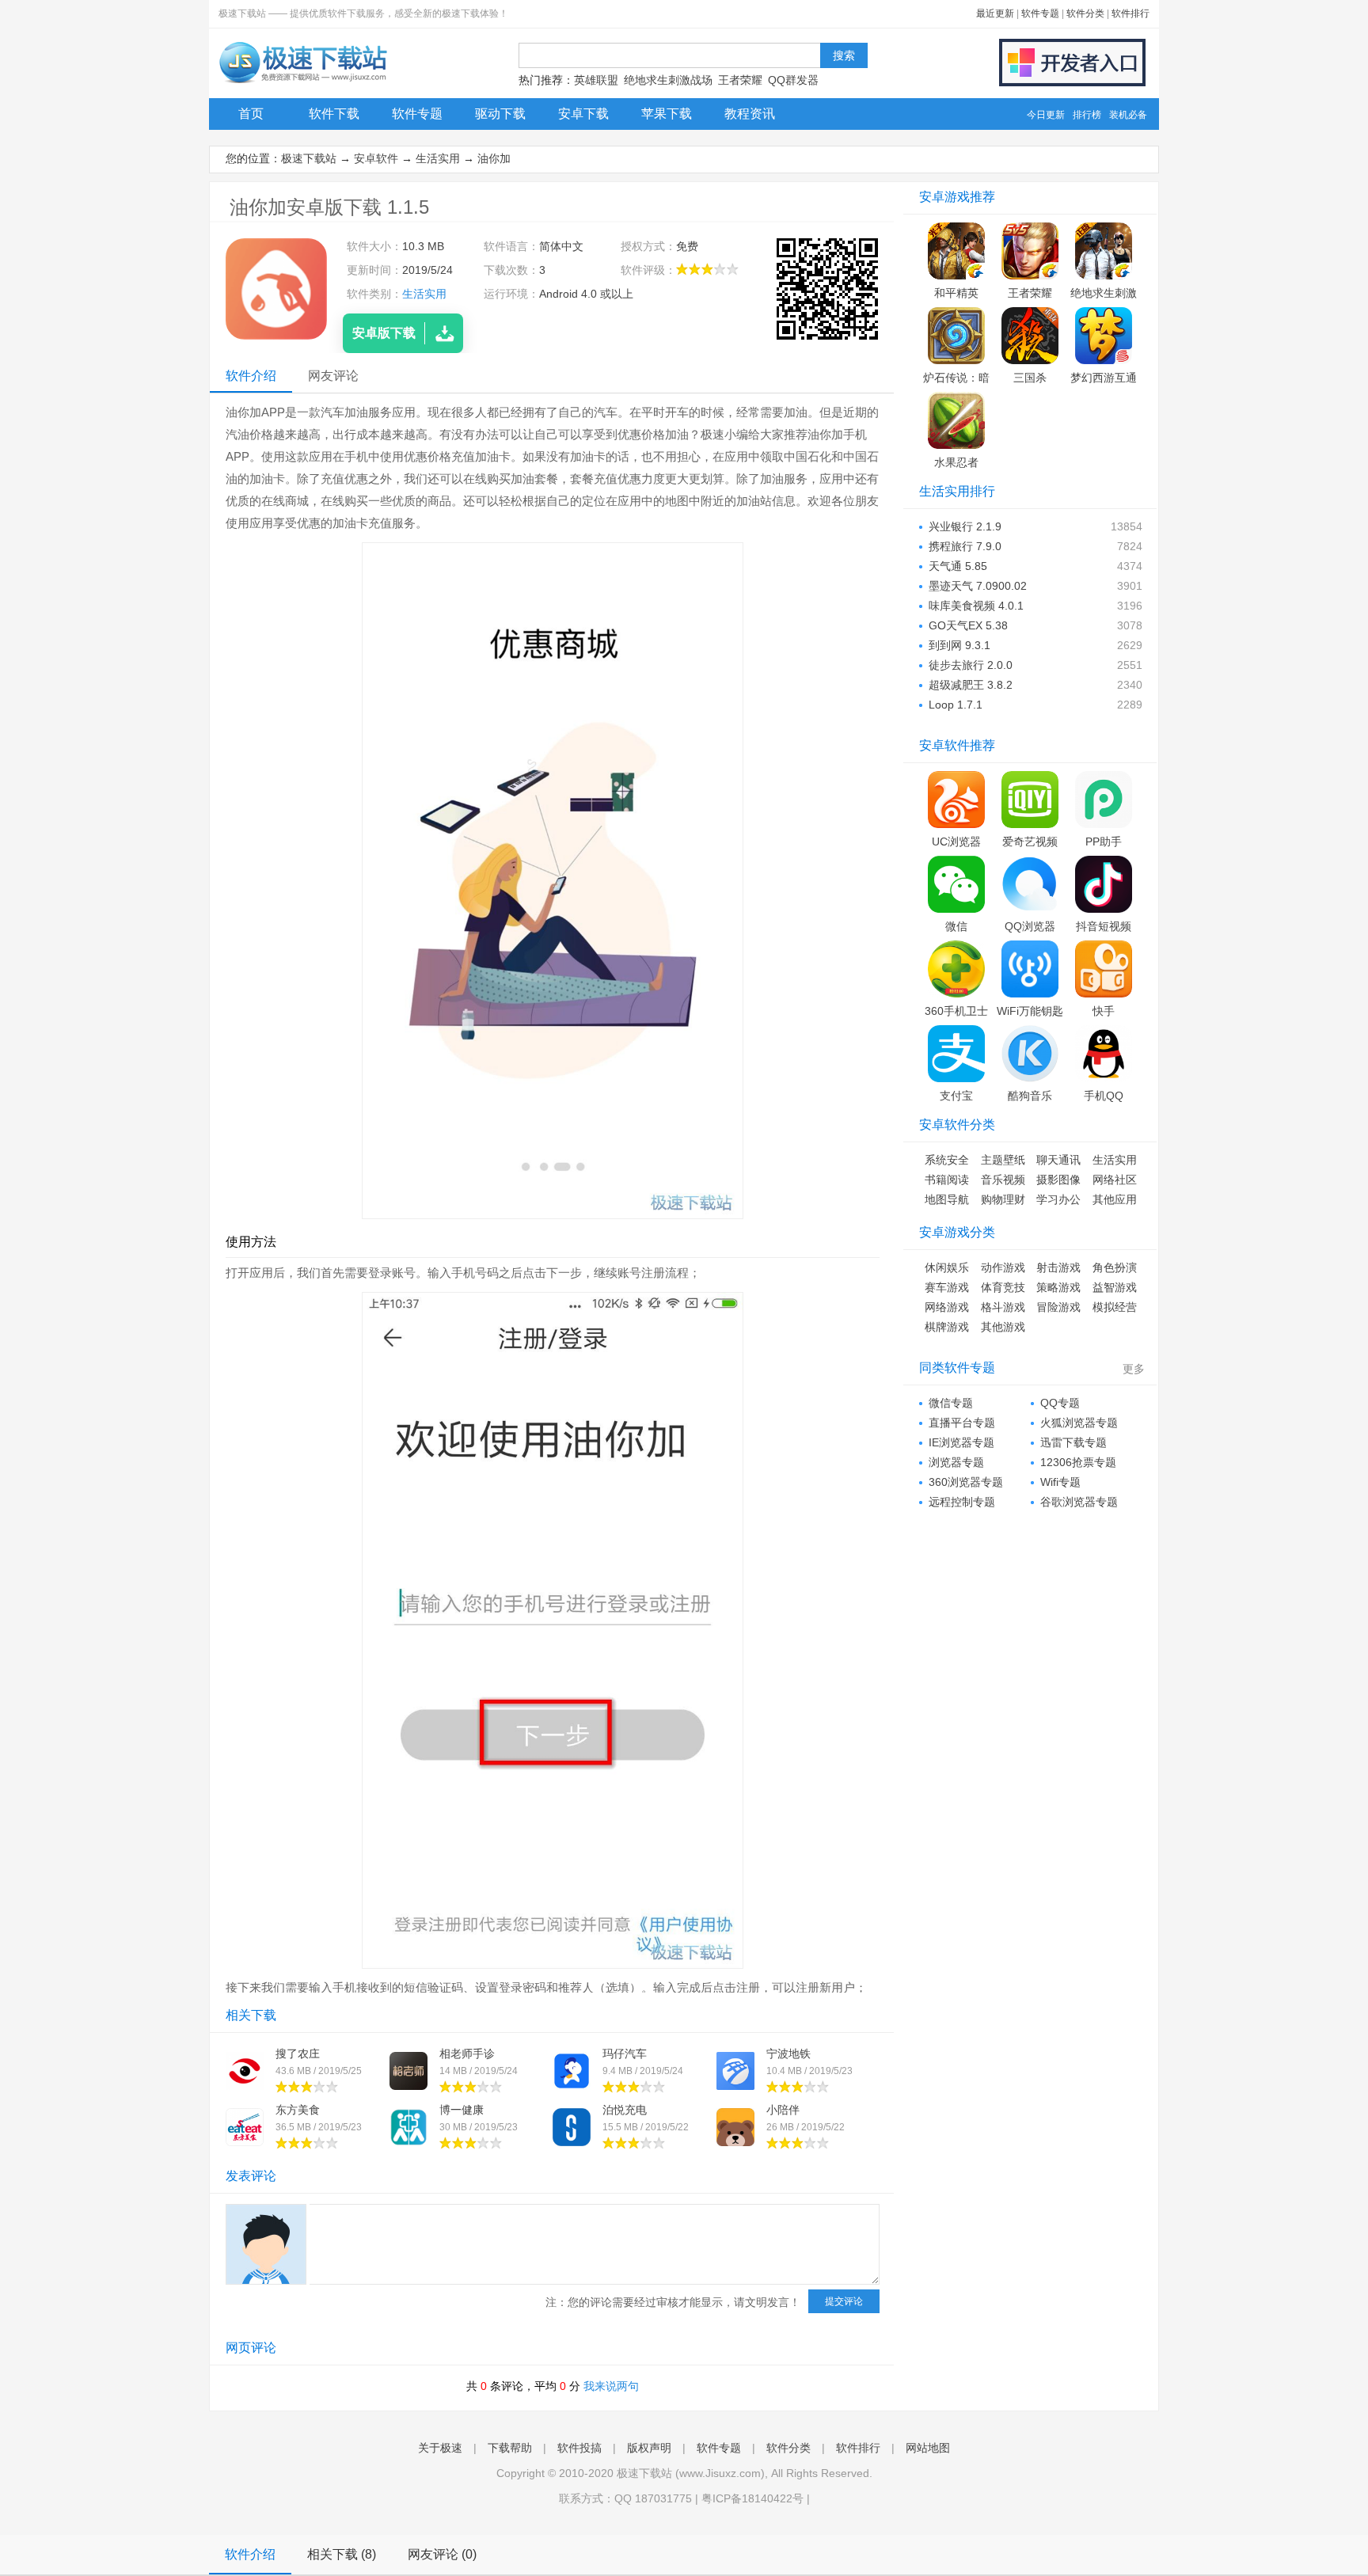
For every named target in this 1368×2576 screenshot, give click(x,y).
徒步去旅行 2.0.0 (971, 665)
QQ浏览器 (1030, 926)
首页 (251, 114)
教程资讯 (750, 114)
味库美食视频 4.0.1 (976, 606)
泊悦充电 (625, 2110)
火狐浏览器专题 (1079, 1423)
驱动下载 (500, 114)
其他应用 (1115, 1199)
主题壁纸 (1003, 1160)
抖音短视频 (1104, 926)
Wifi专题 (1060, 1482)
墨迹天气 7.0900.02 (978, 586)
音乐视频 (1003, 1180)
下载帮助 (510, 2448)
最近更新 (995, 13)
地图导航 (947, 1199)
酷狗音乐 (1030, 1096)
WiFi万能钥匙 (1030, 1011)
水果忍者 (956, 462)
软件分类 (1085, 13)
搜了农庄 (298, 2054)
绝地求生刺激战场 (668, 80)
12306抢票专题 (1078, 1462)
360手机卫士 (956, 1011)
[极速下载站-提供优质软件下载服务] (302, 83)
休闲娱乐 (947, 1267)
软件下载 (334, 114)
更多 (1134, 1369)
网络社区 (1115, 1180)
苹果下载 (667, 114)
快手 (1104, 1011)
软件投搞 (579, 2448)
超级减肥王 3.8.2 (971, 685)
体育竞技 (1003, 1287)
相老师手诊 (467, 2054)
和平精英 (956, 293)
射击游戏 (1058, 1267)
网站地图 (928, 2448)
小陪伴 (783, 2110)
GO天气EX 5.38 (968, 625)
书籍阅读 (947, 1180)
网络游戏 (947, 1307)
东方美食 (298, 2110)
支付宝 (956, 1096)
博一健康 (462, 2110)
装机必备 (1128, 115)
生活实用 (438, 158)
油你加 (494, 158)
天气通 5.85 (958, 566)
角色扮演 (1115, 1267)
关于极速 (440, 2448)
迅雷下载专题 (1073, 1442)
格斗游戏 (1003, 1307)
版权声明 (649, 2448)
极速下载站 (309, 158)
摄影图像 (1058, 1180)
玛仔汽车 (625, 2054)
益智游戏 (1115, 1287)
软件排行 (1130, 13)
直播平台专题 (962, 1423)
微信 (956, 926)
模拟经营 (1115, 1307)
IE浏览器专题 (961, 1442)
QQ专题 (1060, 1403)
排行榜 (1087, 115)
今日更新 (1046, 115)
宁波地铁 (788, 2054)
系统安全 (947, 1160)
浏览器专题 (956, 1462)
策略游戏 (1058, 1287)
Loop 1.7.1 (956, 705)
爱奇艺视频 (1030, 842)
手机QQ (1104, 1096)
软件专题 (1040, 13)
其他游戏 (1003, 1327)
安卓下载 (583, 114)
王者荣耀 (740, 80)
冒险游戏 (1058, 1307)
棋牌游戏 (947, 1327)
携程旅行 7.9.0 (965, 546)
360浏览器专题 (966, 1482)
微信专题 (951, 1403)
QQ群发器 (793, 80)
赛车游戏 (947, 1287)
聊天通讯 (1058, 1160)
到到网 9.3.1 (959, 645)
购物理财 (1003, 1199)
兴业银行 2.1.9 (965, 526)
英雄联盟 (596, 80)
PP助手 (1104, 842)
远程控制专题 (962, 1502)
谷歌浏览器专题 (1079, 1502)
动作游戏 (1003, 1267)
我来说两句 (611, 2386)
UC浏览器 (956, 842)
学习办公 (1058, 1199)
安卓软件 (376, 158)
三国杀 (1030, 378)
